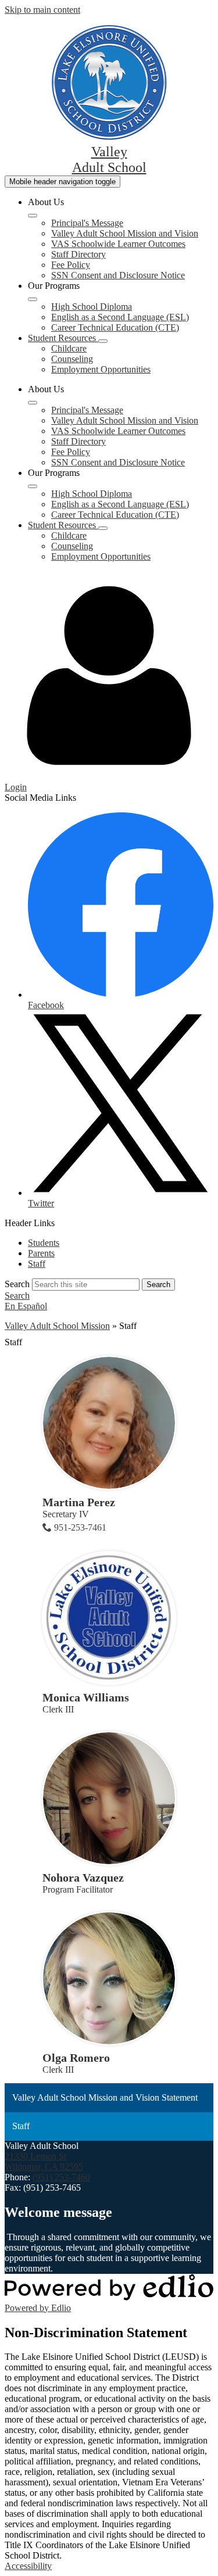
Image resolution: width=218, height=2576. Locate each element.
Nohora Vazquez (83, 1878)
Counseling (72, 359)
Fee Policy (71, 265)
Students (44, 1243)
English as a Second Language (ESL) (120, 317)
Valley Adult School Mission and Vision (125, 233)
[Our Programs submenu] (33, 299)
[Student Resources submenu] (103, 341)
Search (17, 1284)
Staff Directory (78, 254)
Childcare (69, 348)
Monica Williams (86, 1697)
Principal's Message (87, 223)
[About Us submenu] (33, 216)
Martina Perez (79, 1502)
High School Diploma (92, 307)
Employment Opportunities (101, 369)
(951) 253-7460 (61, 2177)
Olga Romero (76, 2058)
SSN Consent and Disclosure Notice (118, 275)
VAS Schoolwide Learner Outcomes (118, 244)
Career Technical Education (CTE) (115, 327)
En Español (26, 1306)
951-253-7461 (80, 1527)
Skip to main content (42, 10)
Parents (41, 1253)
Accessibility (28, 2566)
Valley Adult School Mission (57, 1326)
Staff (37, 1264)
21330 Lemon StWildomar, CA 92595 (44, 2161)
